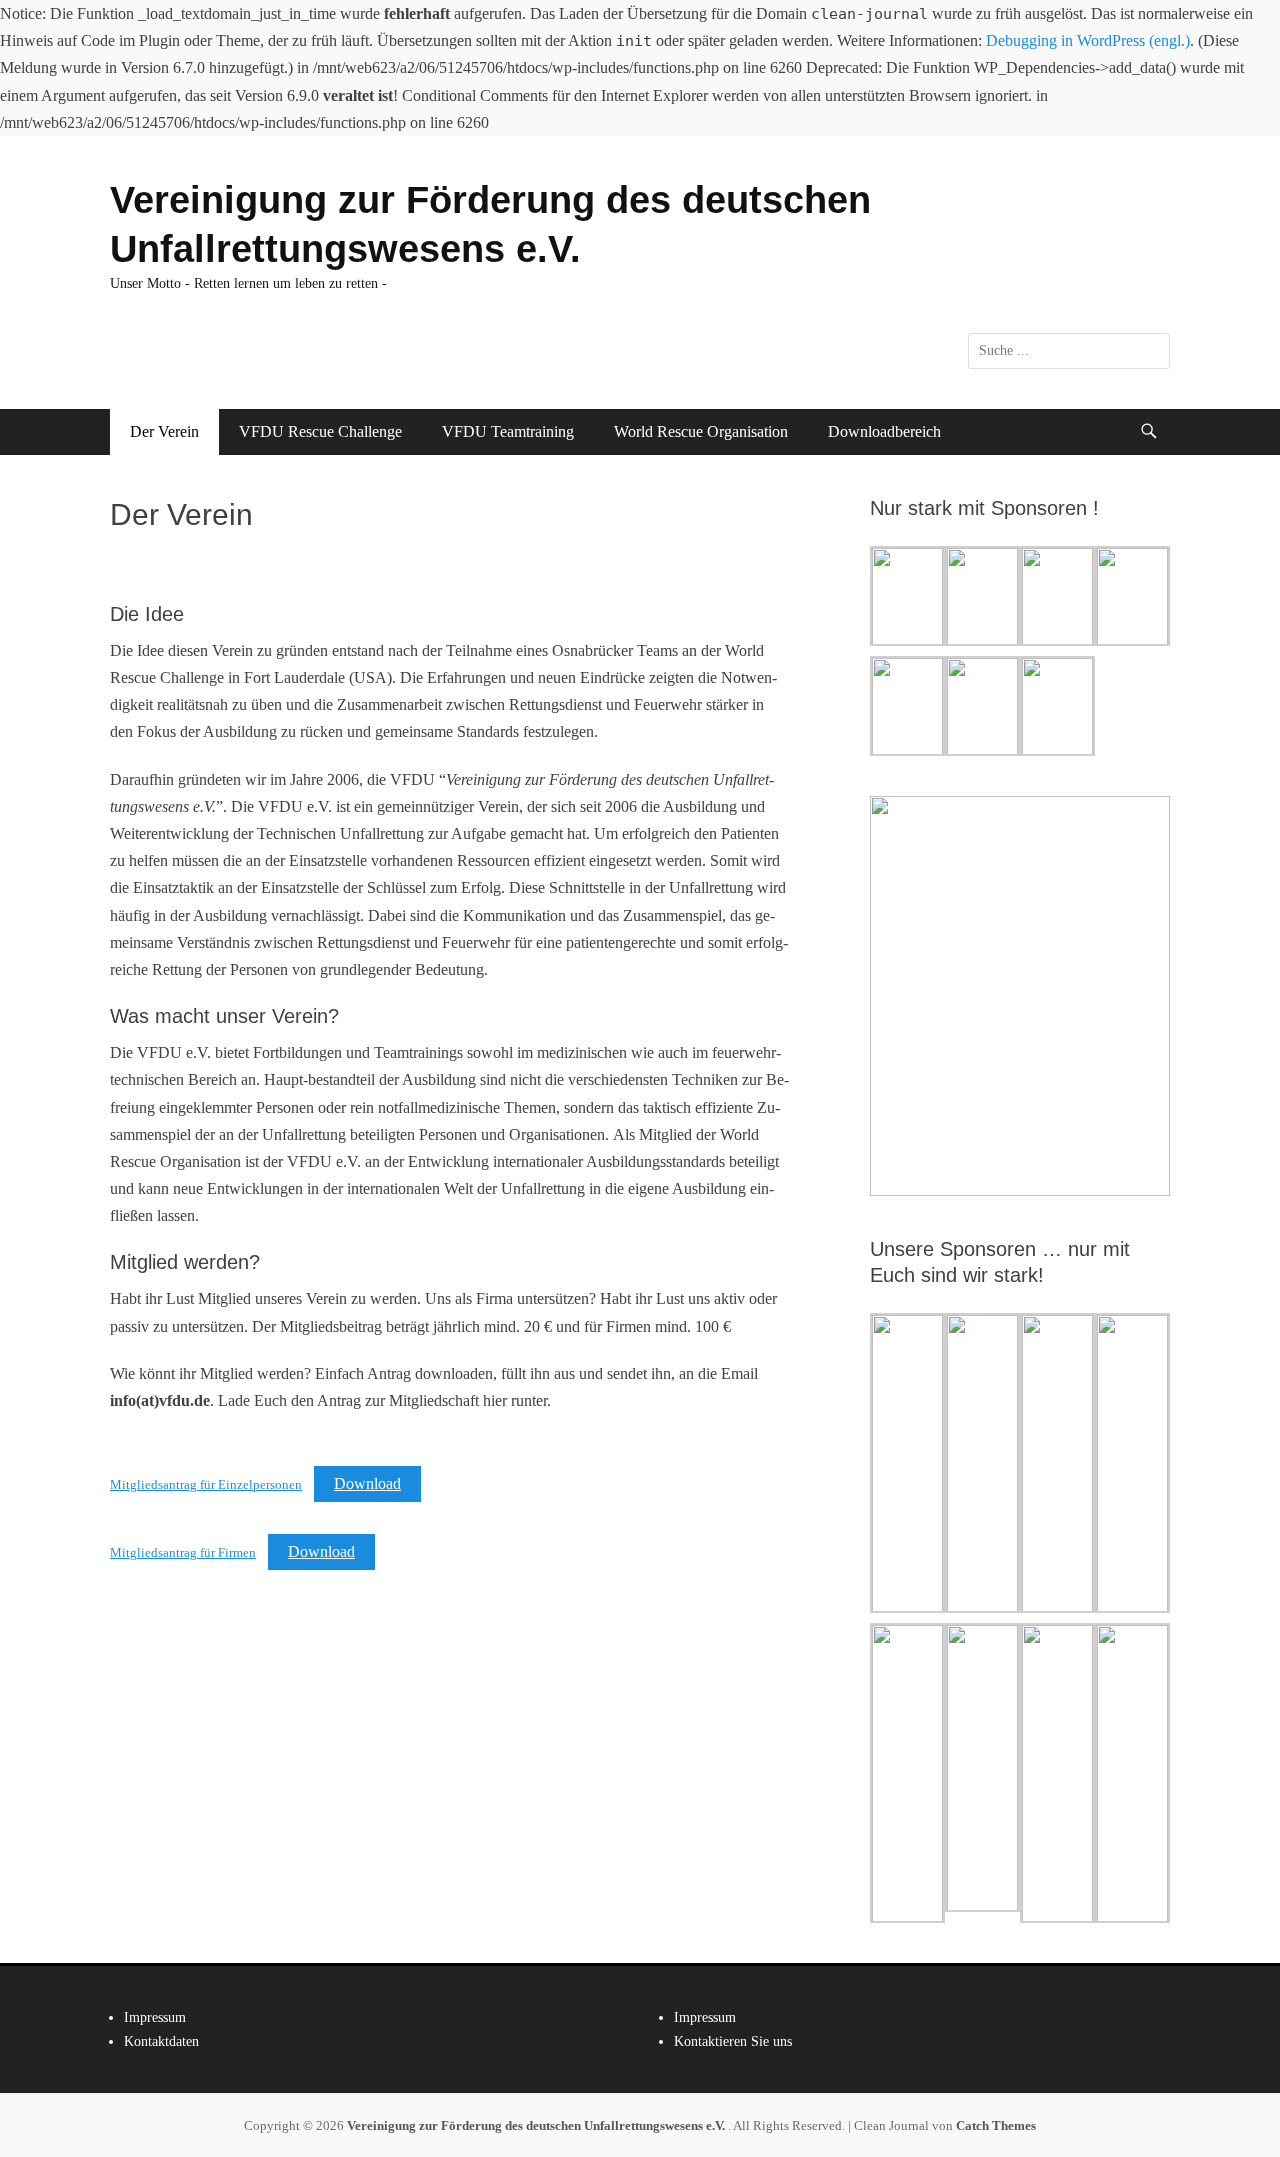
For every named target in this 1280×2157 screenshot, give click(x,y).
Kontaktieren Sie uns (733, 2041)
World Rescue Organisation (701, 431)
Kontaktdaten (161, 2041)
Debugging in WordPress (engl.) (1088, 40)
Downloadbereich (884, 431)
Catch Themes (996, 2125)
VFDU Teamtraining (508, 431)
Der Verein (164, 431)
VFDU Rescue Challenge (320, 431)
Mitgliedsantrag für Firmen (183, 1553)
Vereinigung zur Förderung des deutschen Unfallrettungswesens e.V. (537, 2125)
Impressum (155, 2017)
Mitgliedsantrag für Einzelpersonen (206, 1485)
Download (367, 1483)
